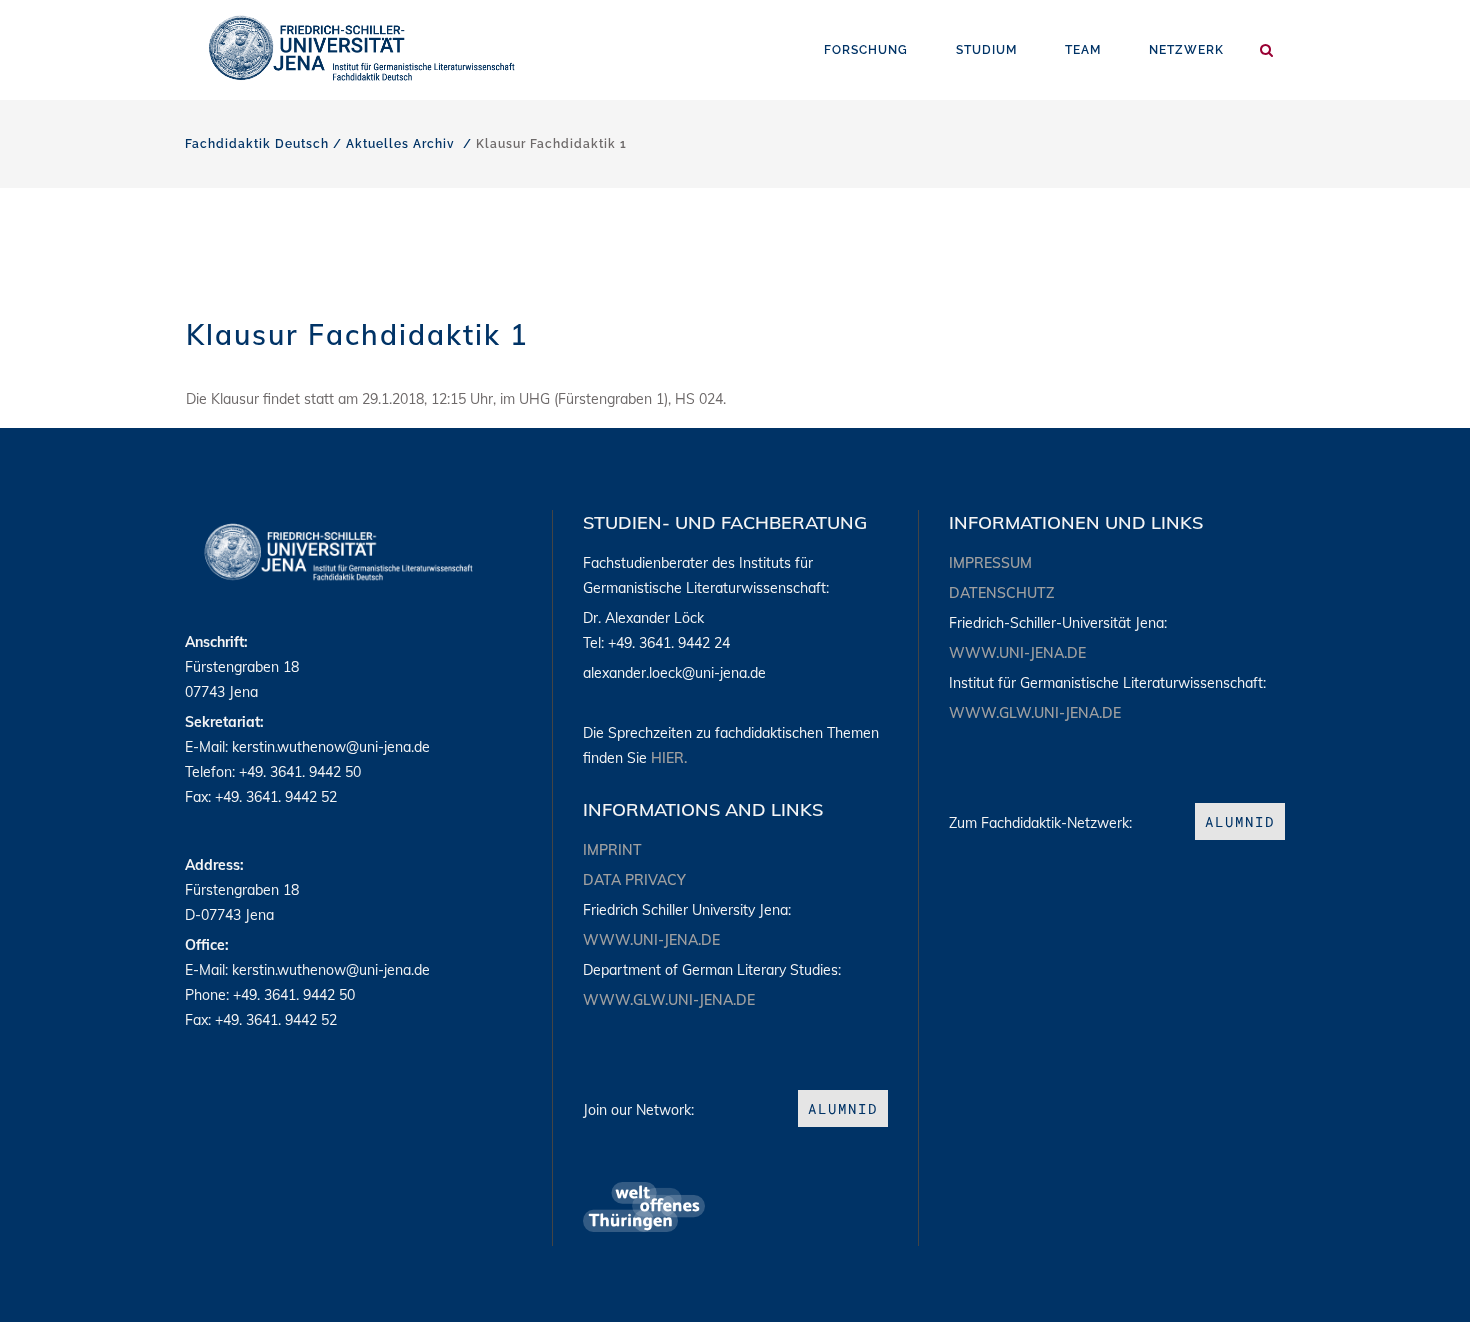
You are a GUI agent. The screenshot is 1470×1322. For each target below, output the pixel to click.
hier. (669, 758)
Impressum (990, 563)
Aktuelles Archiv (400, 144)
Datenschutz (1001, 593)
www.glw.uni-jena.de (669, 1000)
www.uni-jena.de (651, 940)
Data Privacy (634, 880)
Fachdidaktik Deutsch (257, 144)
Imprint (612, 850)
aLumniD (843, 1108)
